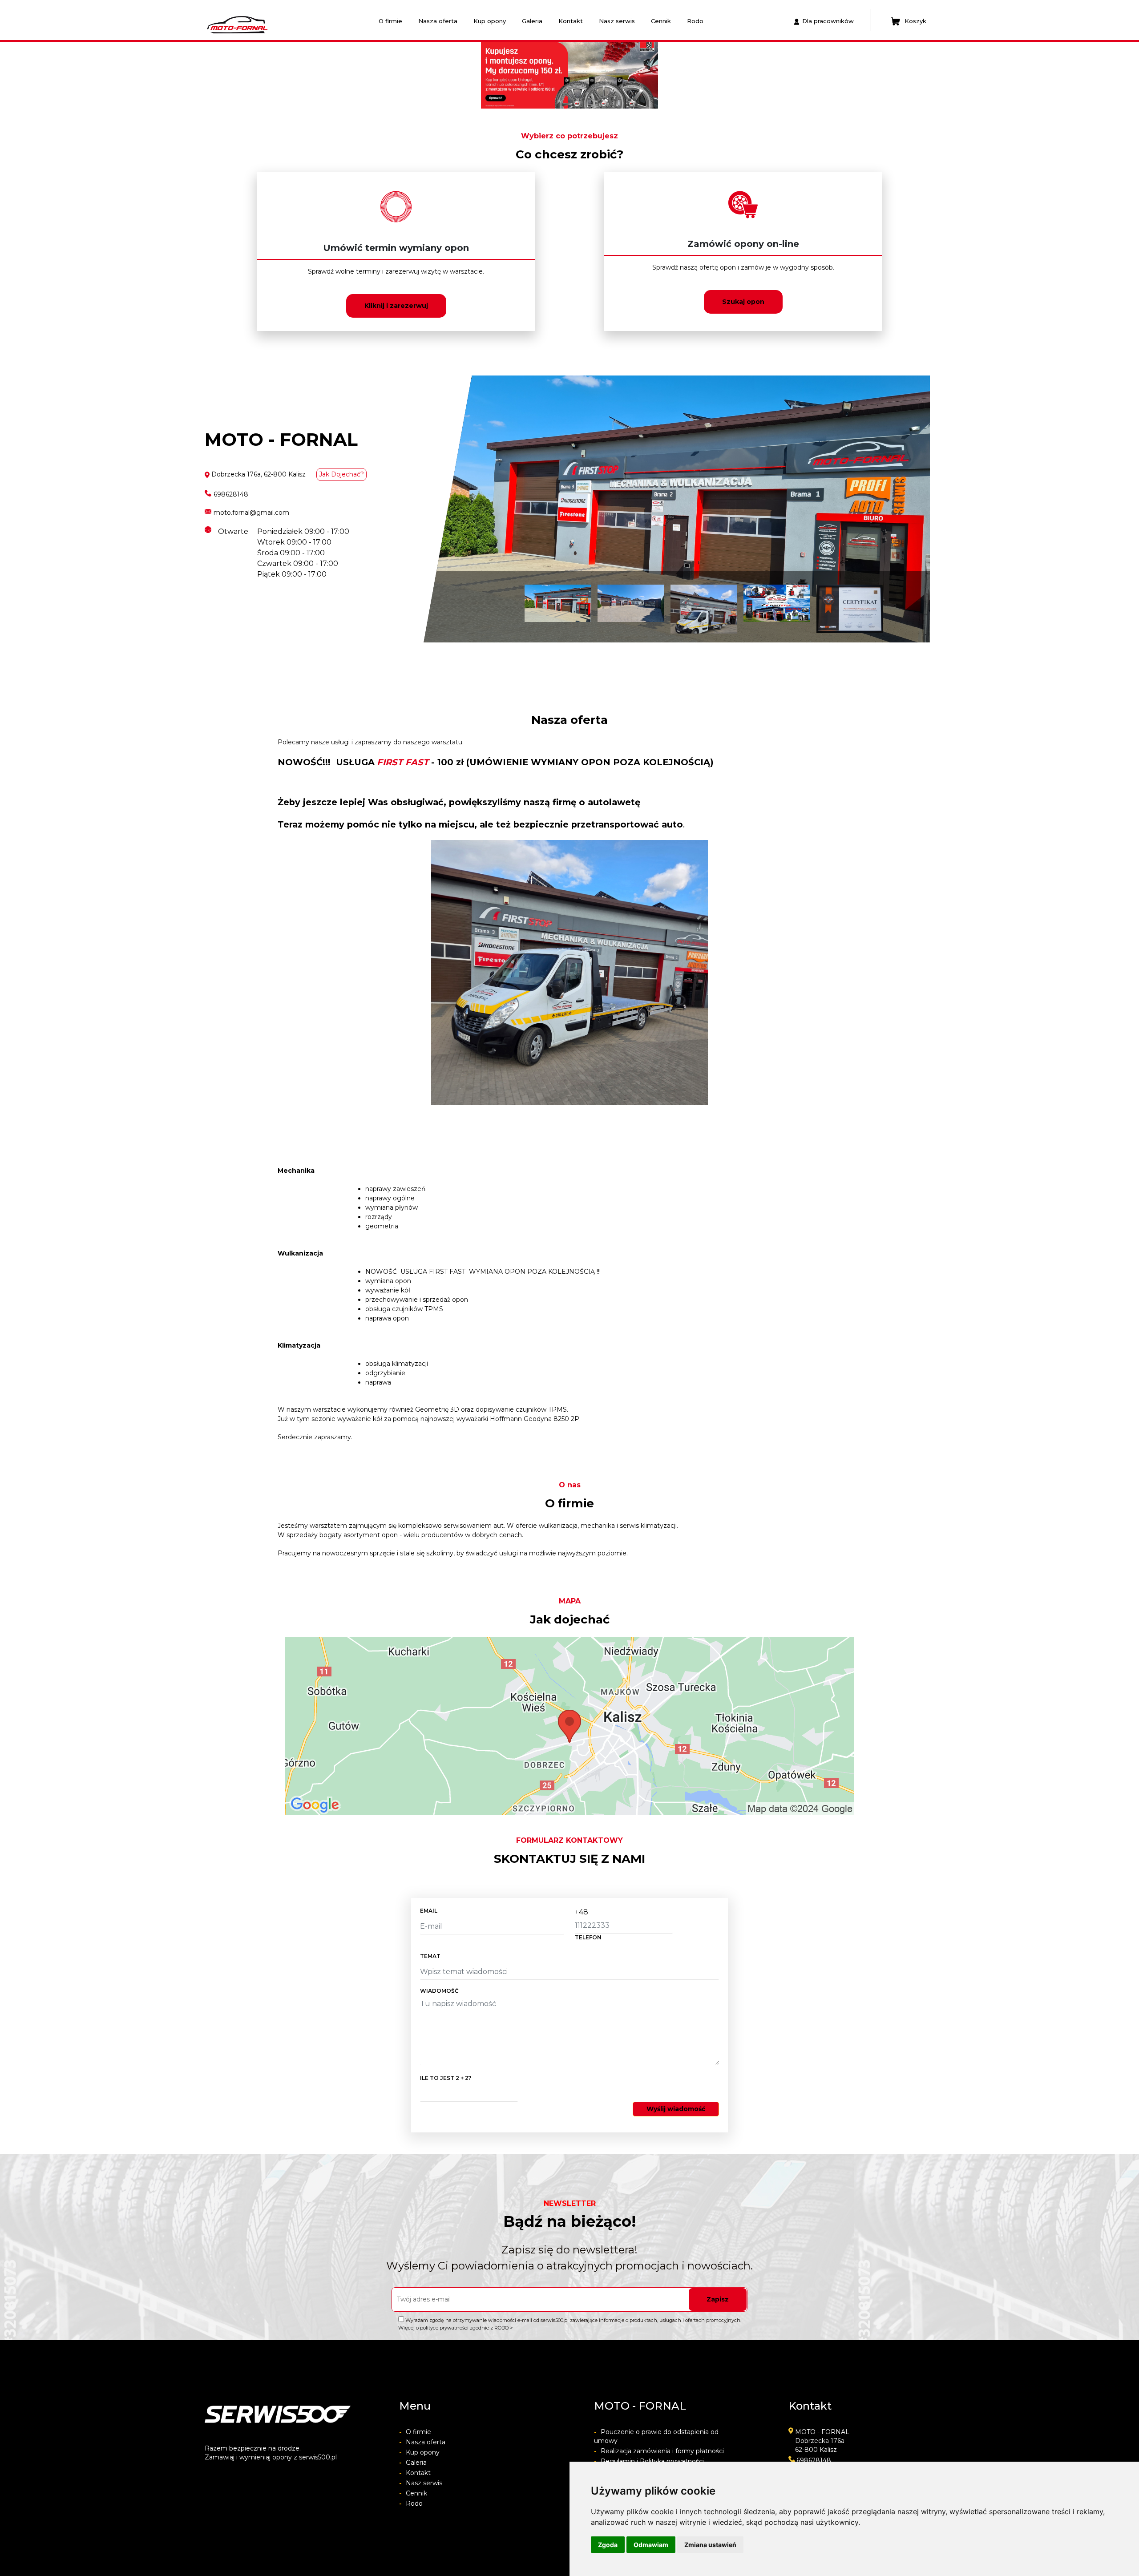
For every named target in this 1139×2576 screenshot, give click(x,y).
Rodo (695, 21)
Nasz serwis (617, 21)
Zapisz (718, 2299)
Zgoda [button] (608, 2545)
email (429, 1911)
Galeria (532, 21)
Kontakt (571, 21)
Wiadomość (439, 1991)
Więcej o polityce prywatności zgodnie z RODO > (456, 2328)
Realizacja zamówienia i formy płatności (659, 2451)
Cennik (661, 21)
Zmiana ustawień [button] (710, 2545)
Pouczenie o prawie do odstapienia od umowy (656, 2436)
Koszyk (915, 21)
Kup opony (490, 21)
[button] (238, 75)
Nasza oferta (438, 21)
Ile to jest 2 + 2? (446, 2078)
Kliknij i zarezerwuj (396, 306)
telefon (588, 1937)
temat (430, 1956)
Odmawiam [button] (651, 2545)
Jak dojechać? (341, 474)
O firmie (390, 21)
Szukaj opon (743, 302)
